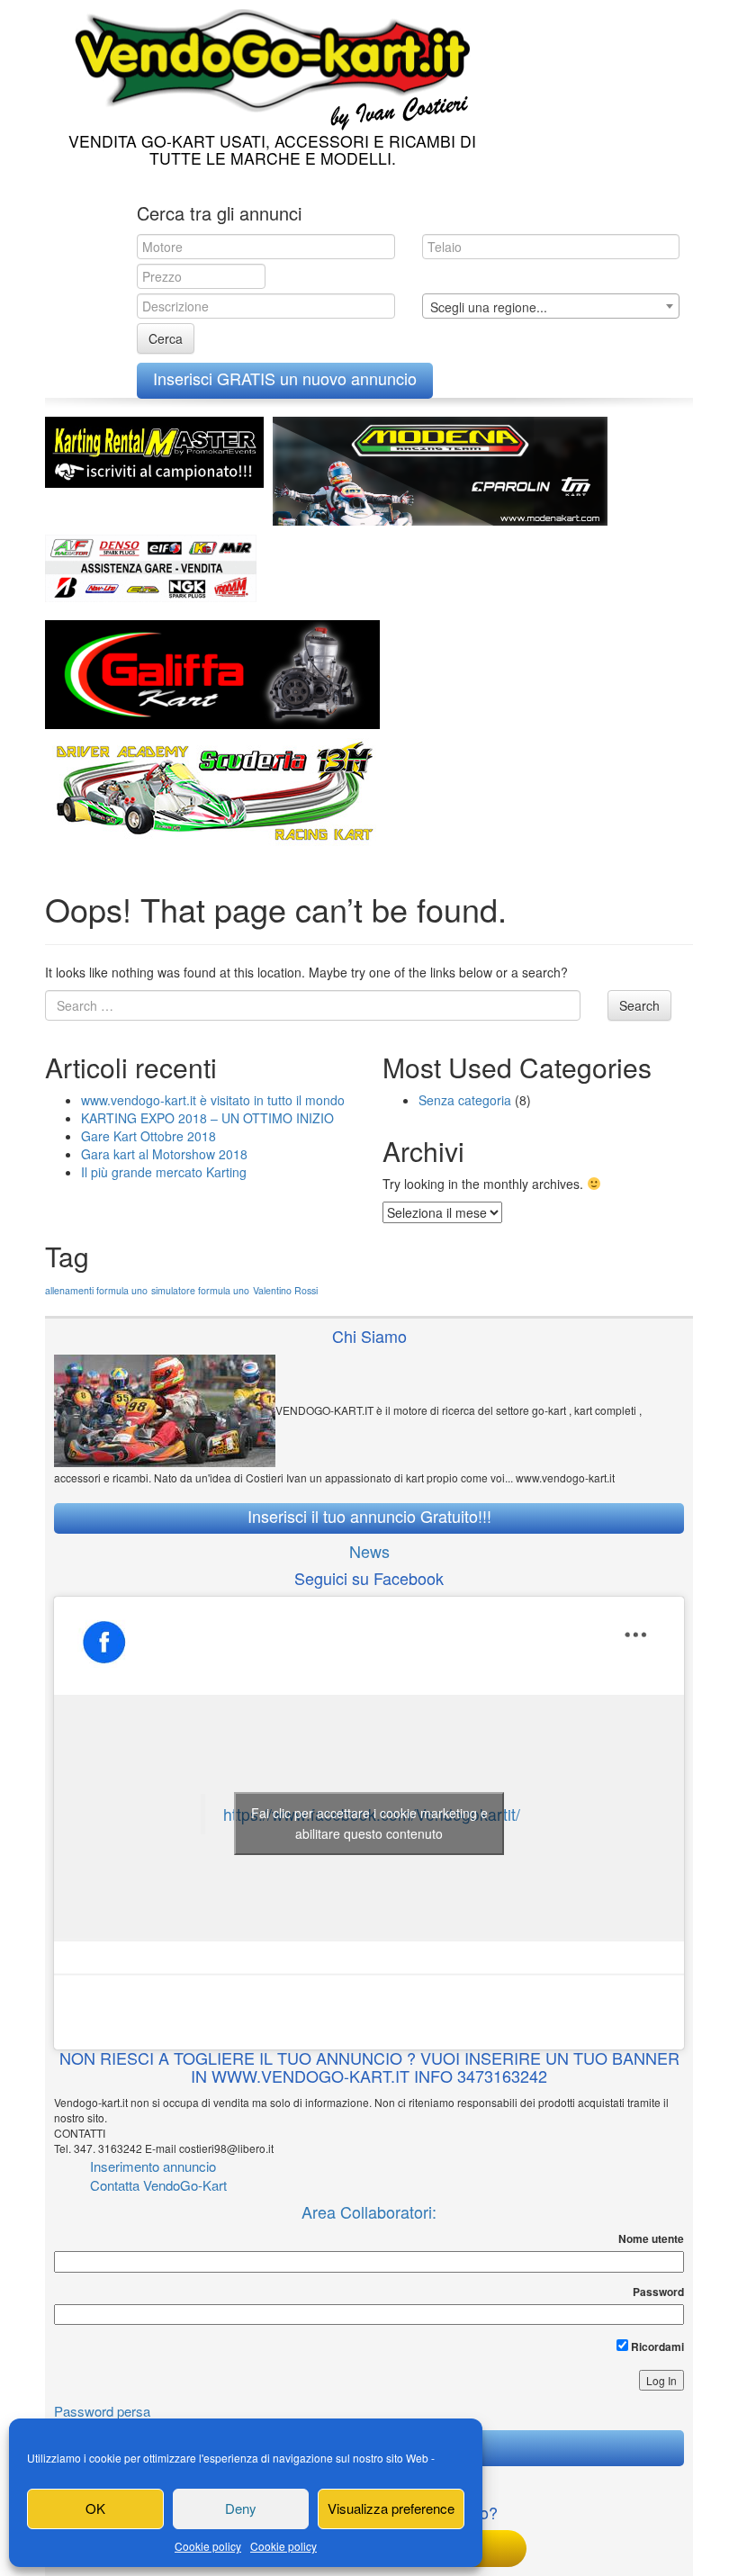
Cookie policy (208, 2546)
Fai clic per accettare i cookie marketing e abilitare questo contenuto (369, 1823)
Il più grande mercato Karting (164, 1172)
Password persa (102, 2411)
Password (658, 2292)
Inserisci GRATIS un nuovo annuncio (285, 378)
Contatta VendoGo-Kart (158, 2185)
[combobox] (551, 306)
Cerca (166, 338)
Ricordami (656, 2346)
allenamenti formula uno (96, 1290)
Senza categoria (465, 1100)
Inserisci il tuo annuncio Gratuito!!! (369, 1516)
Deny (241, 2508)
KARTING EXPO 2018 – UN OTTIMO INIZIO (207, 1118)
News (369, 1551)
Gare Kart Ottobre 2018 (148, 1136)
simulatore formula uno (200, 1290)
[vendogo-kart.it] (268, 65)
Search (639, 1005)
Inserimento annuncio (153, 2166)
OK (95, 2508)
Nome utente (651, 2239)
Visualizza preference (391, 2508)
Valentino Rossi (285, 1290)
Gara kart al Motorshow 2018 (164, 1154)
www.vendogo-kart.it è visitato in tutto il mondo (213, 1100)
